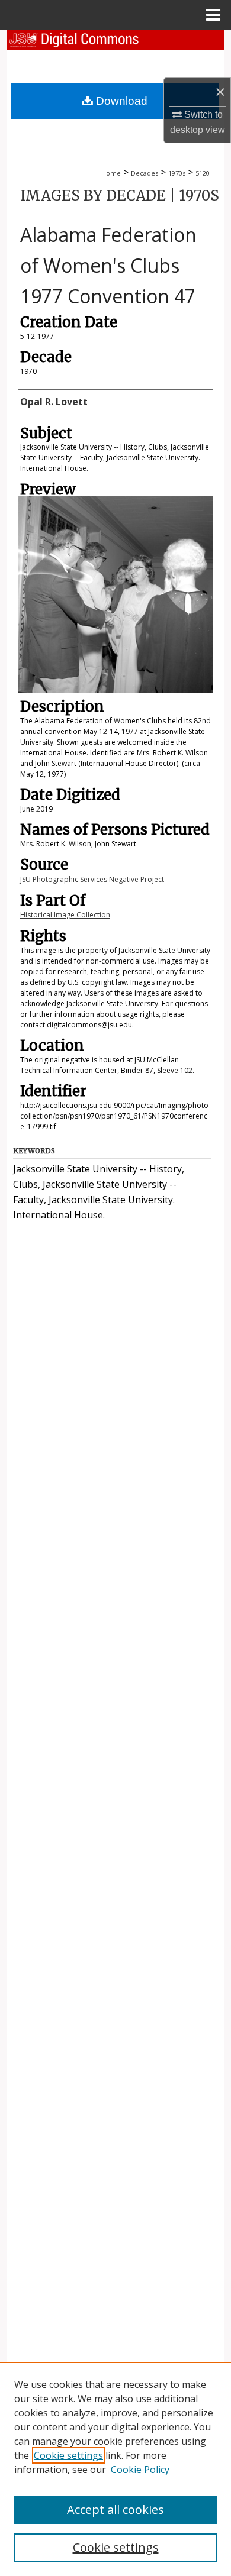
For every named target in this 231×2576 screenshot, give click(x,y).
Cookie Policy (140, 2470)
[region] (115, 2469)
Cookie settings (68, 2455)
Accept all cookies (115, 2509)
